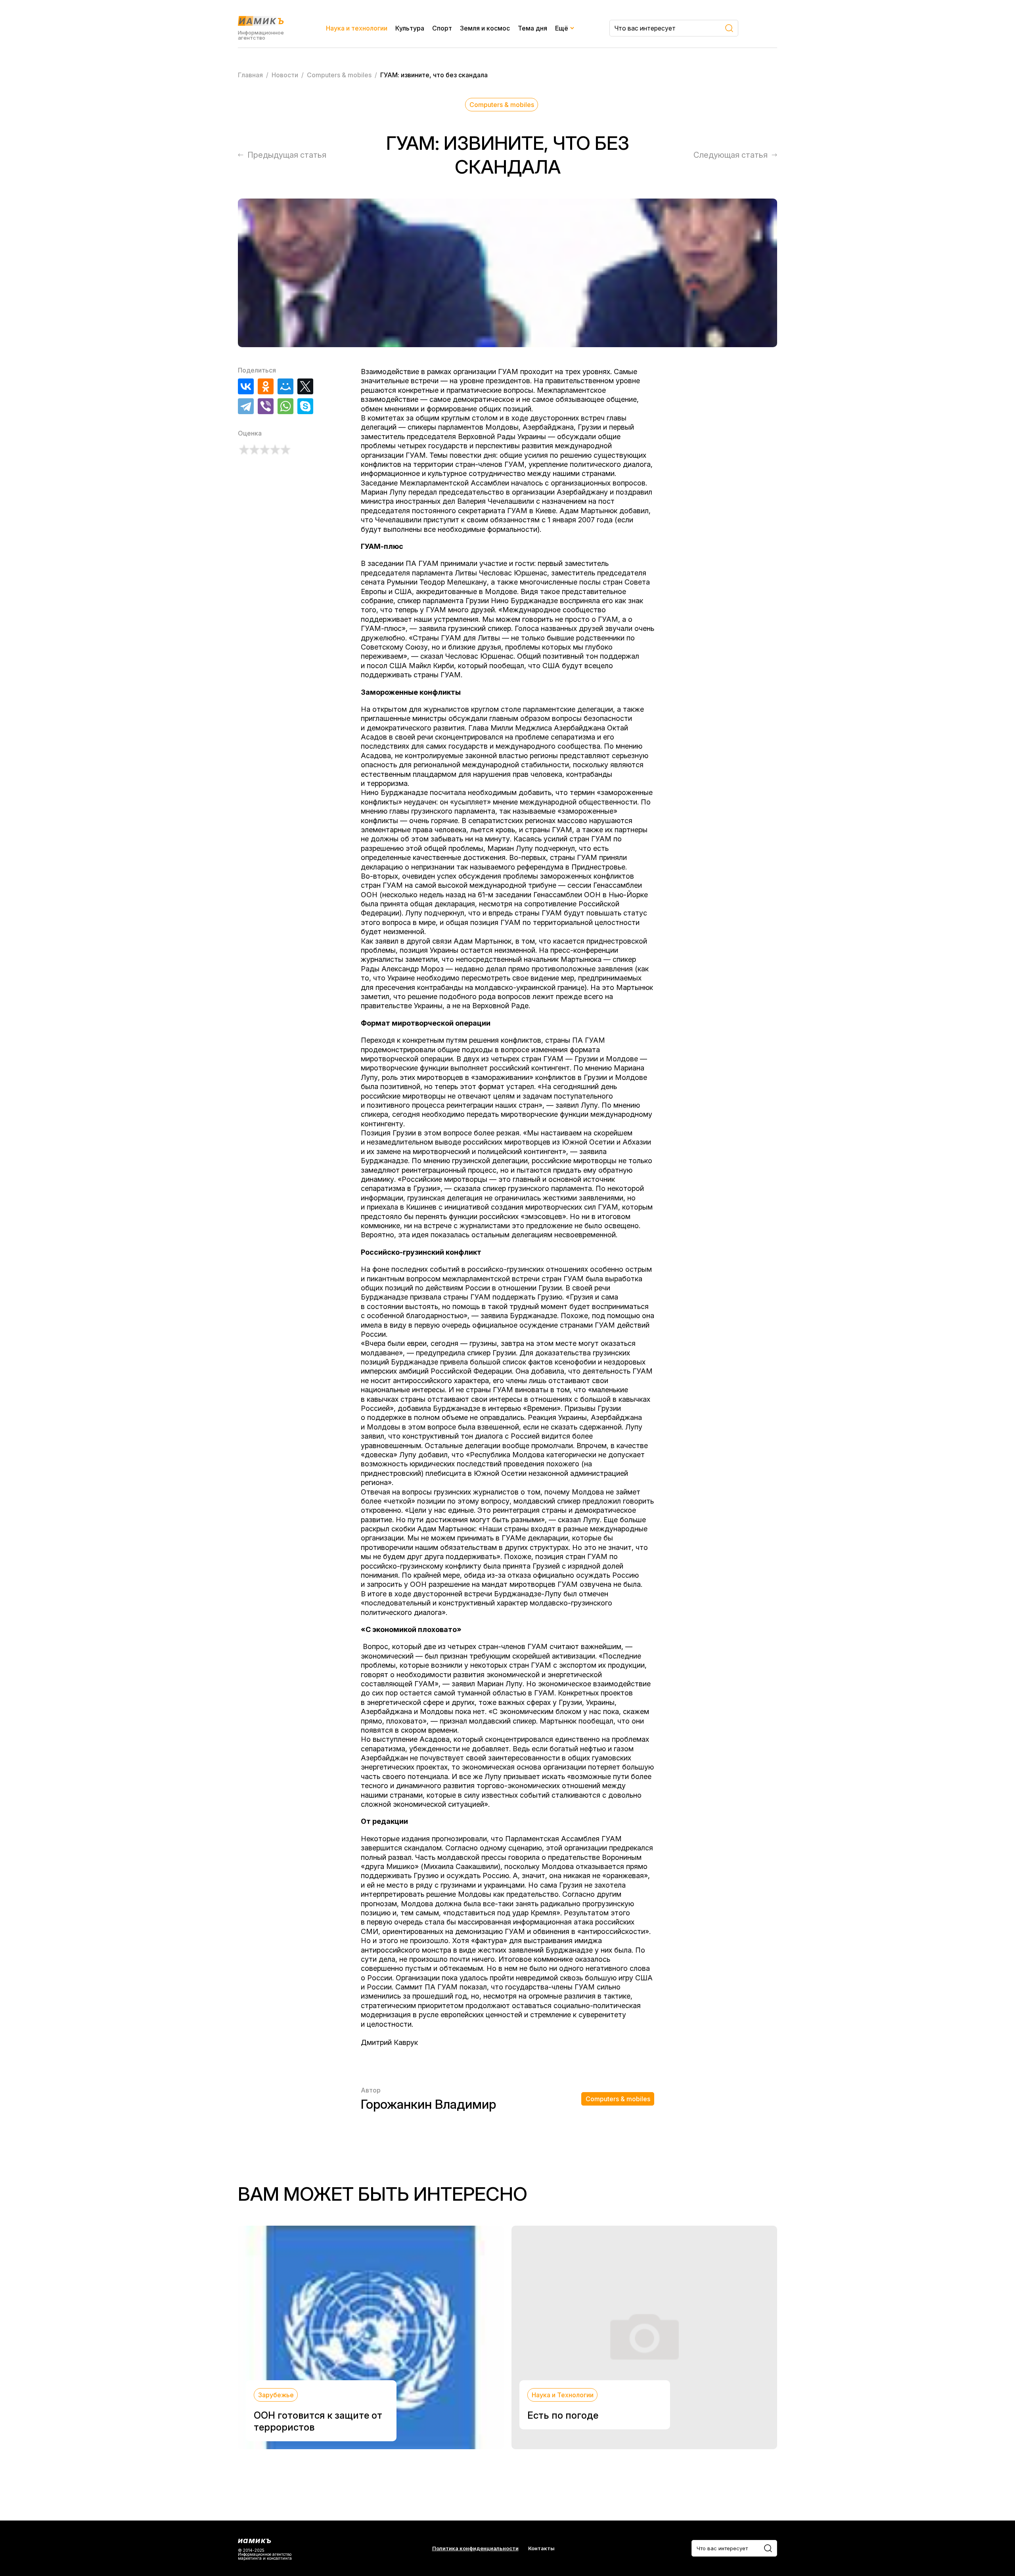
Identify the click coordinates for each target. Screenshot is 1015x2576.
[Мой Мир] (285, 386)
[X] (305, 386)
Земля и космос (485, 28)
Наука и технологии (357, 28)
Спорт (442, 28)
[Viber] (266, 406)
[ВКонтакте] (246, 386)
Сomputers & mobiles (502, 105)
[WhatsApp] (285, 406)
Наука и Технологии (563, 2395)
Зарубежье (276, 2395)
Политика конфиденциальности (475, 2548)
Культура (410, 28)
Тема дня (532, 28)
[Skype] (305, 406)
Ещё (562, 28)
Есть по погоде (563, 2415)
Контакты (541, 2548)
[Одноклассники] (266, 386)
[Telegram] (246, 406)
